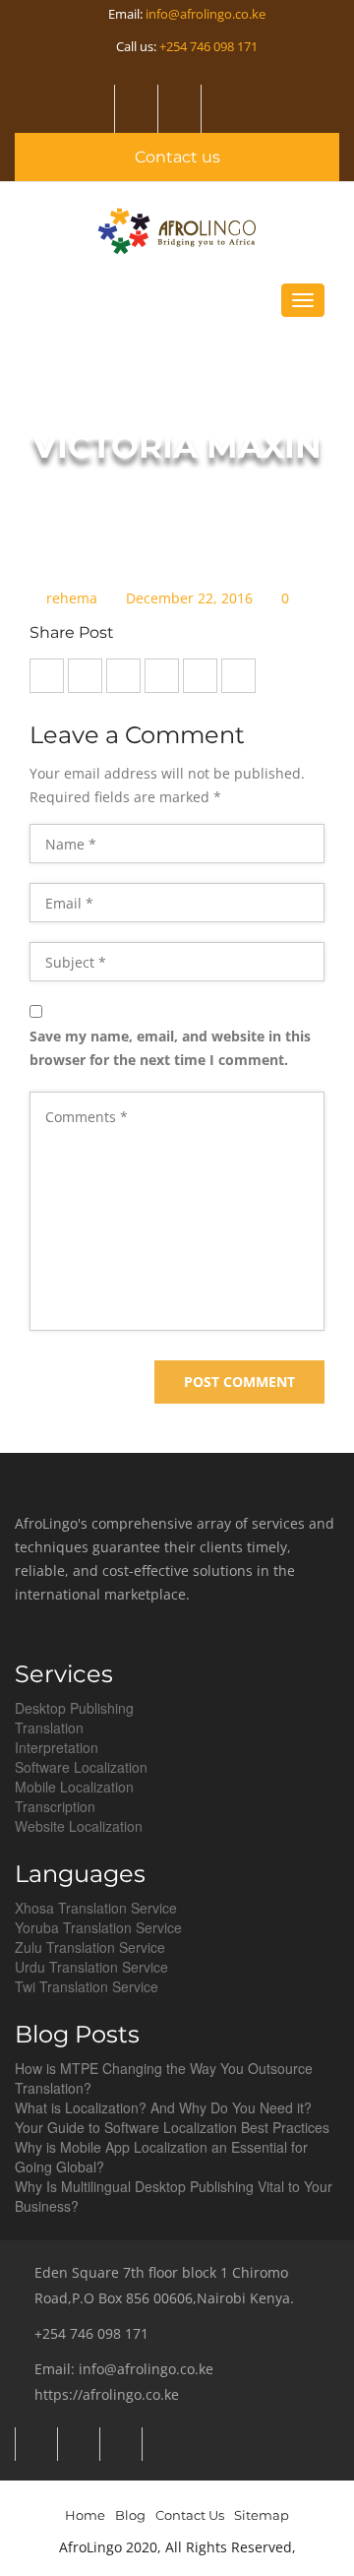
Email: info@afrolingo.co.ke (124, 2369)
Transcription (55, 1806)
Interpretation (57, 1747)
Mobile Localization (74, 1787)
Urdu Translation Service (91, 1967)
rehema (72, 599)
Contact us (177, 157)
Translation (49, 1728)
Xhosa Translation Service (96, 1908)
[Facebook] (221, 109)
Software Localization (81, 1767)
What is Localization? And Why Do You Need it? (163, 2107)
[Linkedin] (177, 109)
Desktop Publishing (74, 1708)
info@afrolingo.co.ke (206, 14)
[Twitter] (134, 109)
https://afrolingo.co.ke (107, 2394)
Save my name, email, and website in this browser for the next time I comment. (170, 1048)
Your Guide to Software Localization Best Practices (172, 2127)
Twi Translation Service (87, 1986)
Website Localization (79, 1826)
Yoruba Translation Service (98, 1927)
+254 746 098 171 (208, 46)
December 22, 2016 (189, 599)
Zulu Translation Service (90, 1947)
